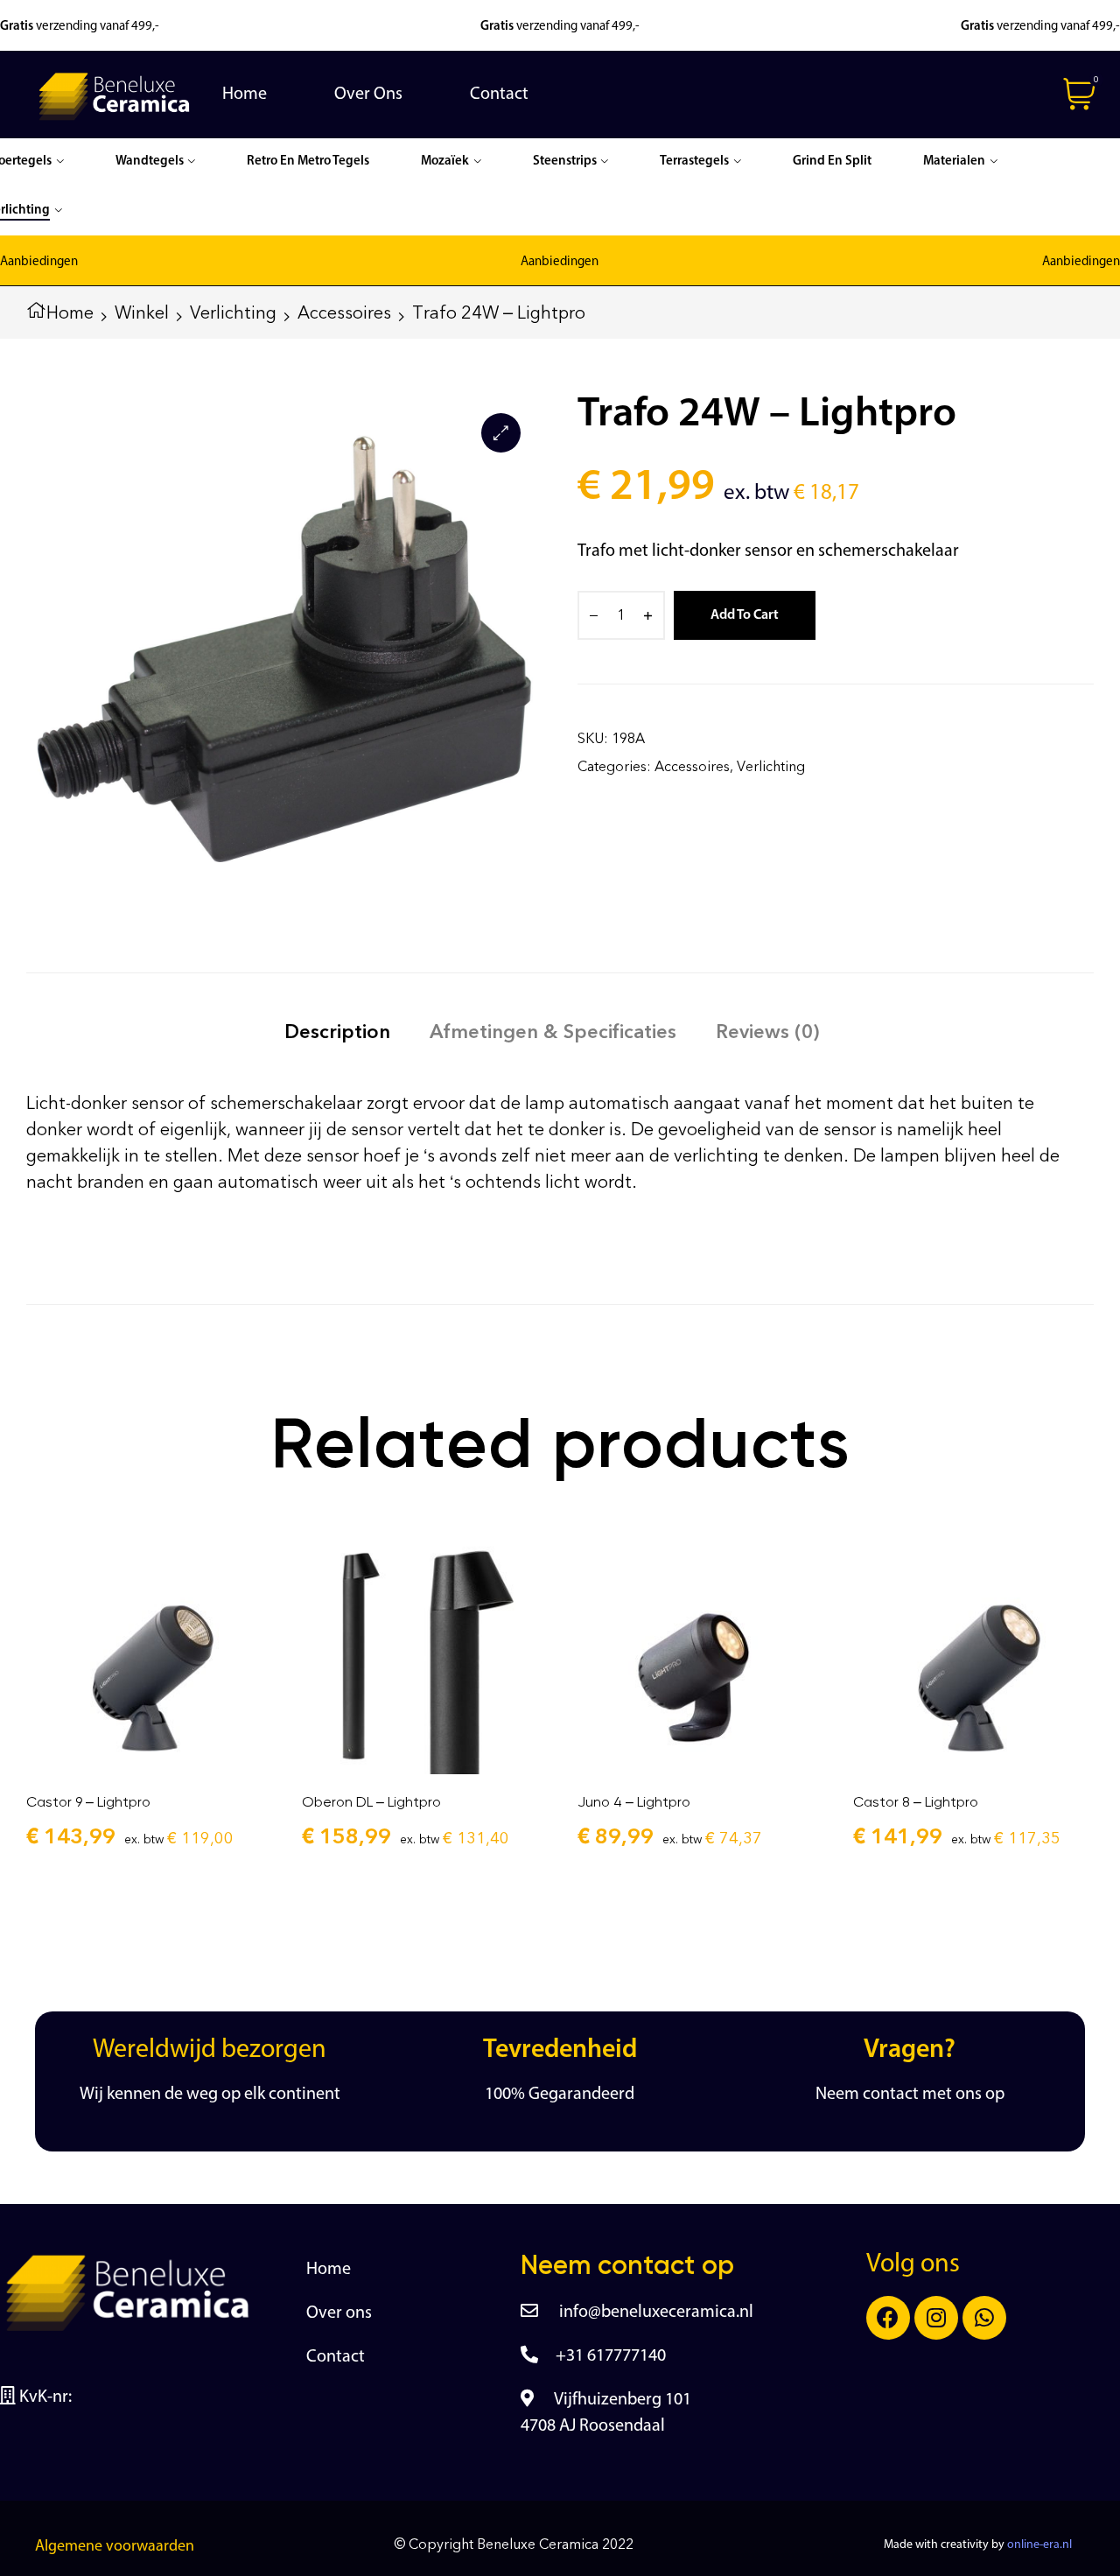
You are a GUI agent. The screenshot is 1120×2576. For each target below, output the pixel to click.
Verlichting (233, 312)
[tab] (337, 1032)
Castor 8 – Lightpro (916, 1802)
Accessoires (344, 312)
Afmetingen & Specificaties (553, 1032)
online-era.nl (1039, 2545)
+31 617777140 (611, 2356)
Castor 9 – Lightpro (88, 1802)
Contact (336, 2357)
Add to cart (745, 615)
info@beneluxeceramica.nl (654, 2313)
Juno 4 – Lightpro (634, 1802)
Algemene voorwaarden (115, 2547)
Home (70, 312)
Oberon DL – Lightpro (371, 1802)
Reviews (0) (767, 1032)
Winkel (142, 312)
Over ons (339, 2313)
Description (337, 1032)
